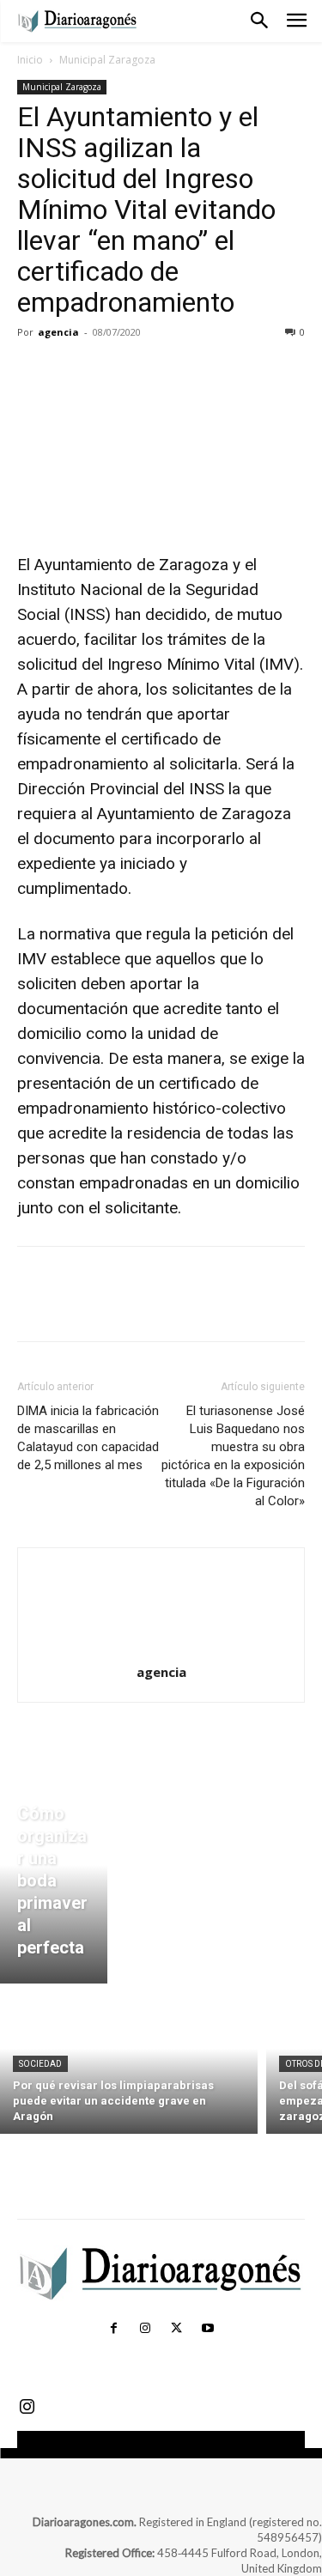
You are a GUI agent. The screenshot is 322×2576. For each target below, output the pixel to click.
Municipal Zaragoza (107, 60)
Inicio (30, 60)
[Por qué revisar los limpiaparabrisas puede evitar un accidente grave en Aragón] (129, 2063)
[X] (74, 371)
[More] (193, 371)
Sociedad (40, 2064)
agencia (58, 332)
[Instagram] (145, 2329)
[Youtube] (208, 2329)
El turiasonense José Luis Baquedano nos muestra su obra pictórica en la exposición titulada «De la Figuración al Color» (233, 1456)
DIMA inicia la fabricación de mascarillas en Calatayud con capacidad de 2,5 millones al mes (88, 1438)
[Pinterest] (113, 371)
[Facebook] (34, 371)
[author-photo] (161, 1648)
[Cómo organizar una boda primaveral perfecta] (54, 1885)
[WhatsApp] (153, 371)
